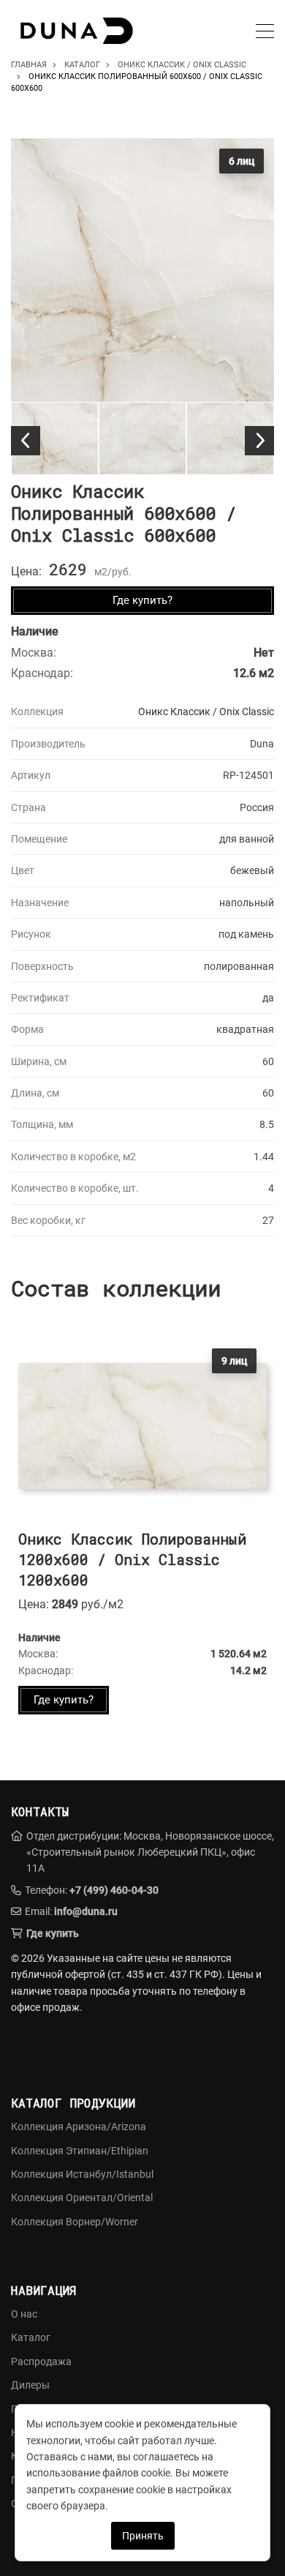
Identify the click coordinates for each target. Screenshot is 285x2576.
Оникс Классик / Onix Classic (206, 712)
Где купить (53, 1933)
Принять (143, 2536)
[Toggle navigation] (265, 33)
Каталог (31, 2337)
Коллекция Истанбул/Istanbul (82, 2174)
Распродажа (41, 2362)
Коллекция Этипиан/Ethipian (80, 2151)
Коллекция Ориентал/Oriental (82, 2198)
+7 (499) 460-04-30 (114, 1890)
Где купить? (142, 600)
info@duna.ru (86, 1911)
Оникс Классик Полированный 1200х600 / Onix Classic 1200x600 (132, 1559)
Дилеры (30, 2385)
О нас (24, 2314)
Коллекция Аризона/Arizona (79, 2127)
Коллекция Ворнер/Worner (75, 2222)
